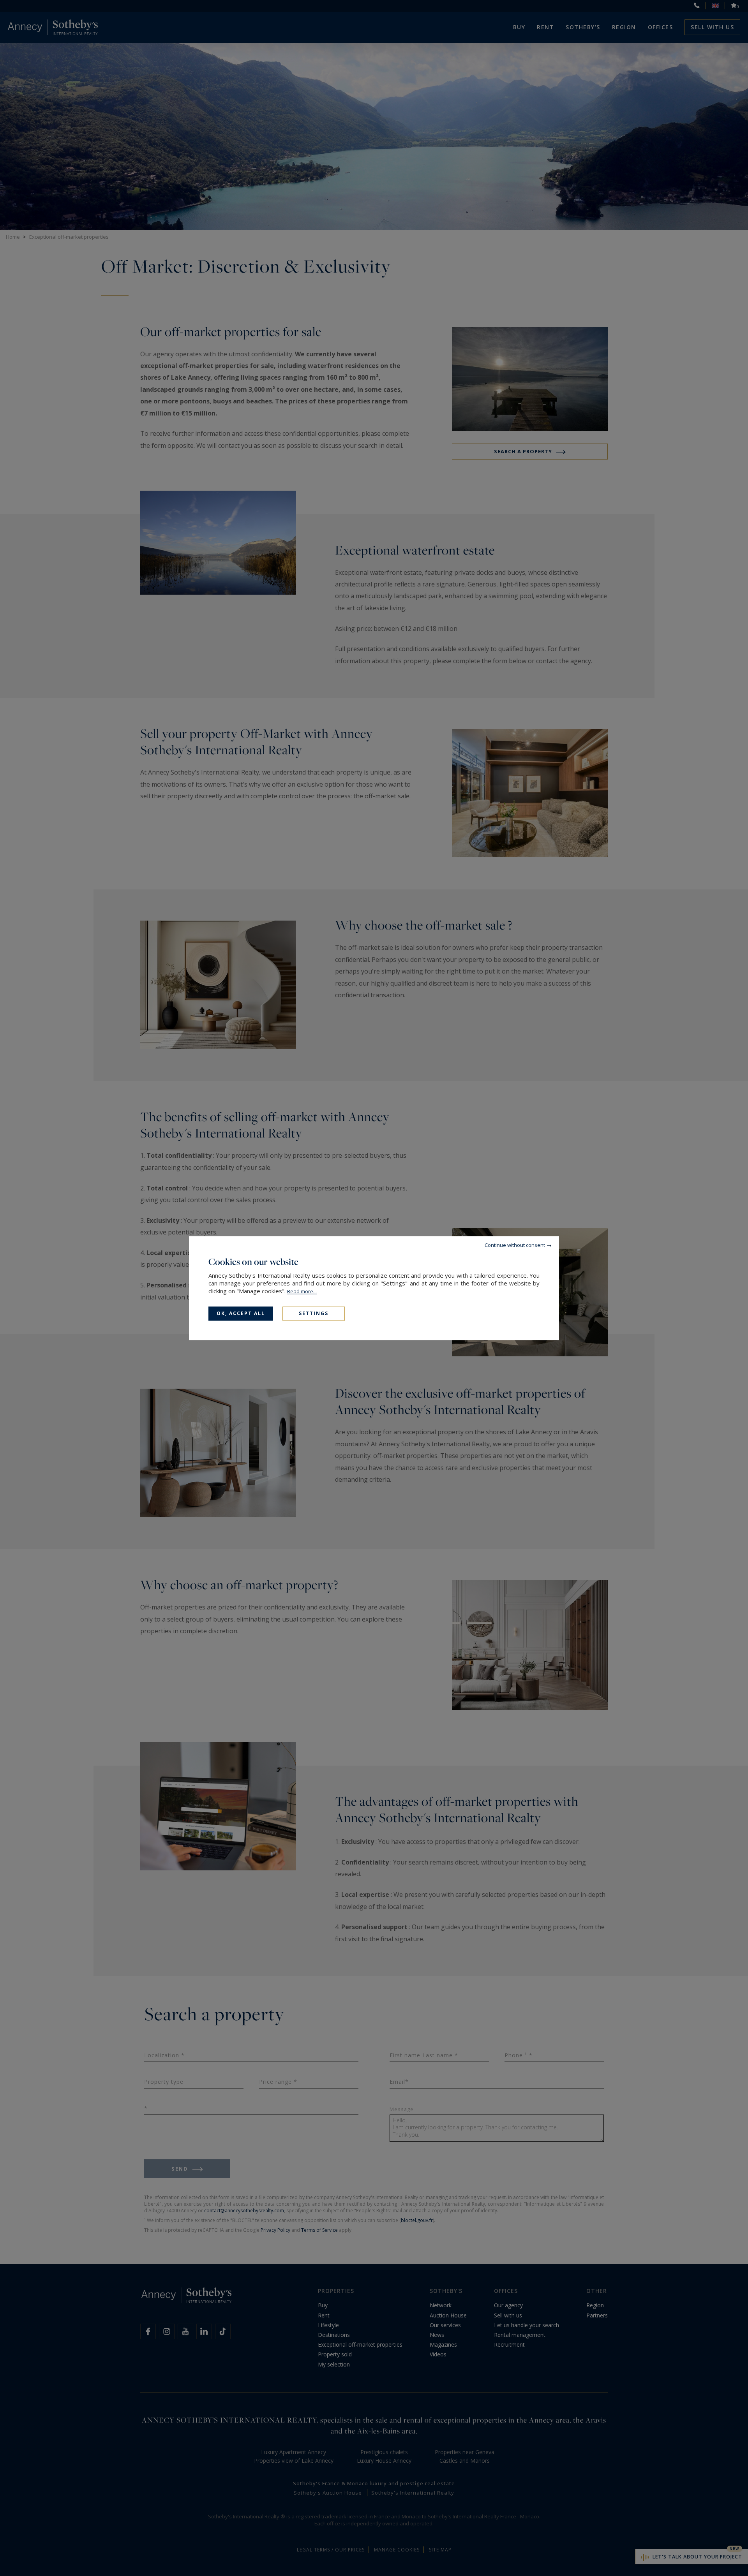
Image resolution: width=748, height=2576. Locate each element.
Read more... (302, 1291)
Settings (314, 1313)
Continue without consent (515, 1245)
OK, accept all (241, 1313)
